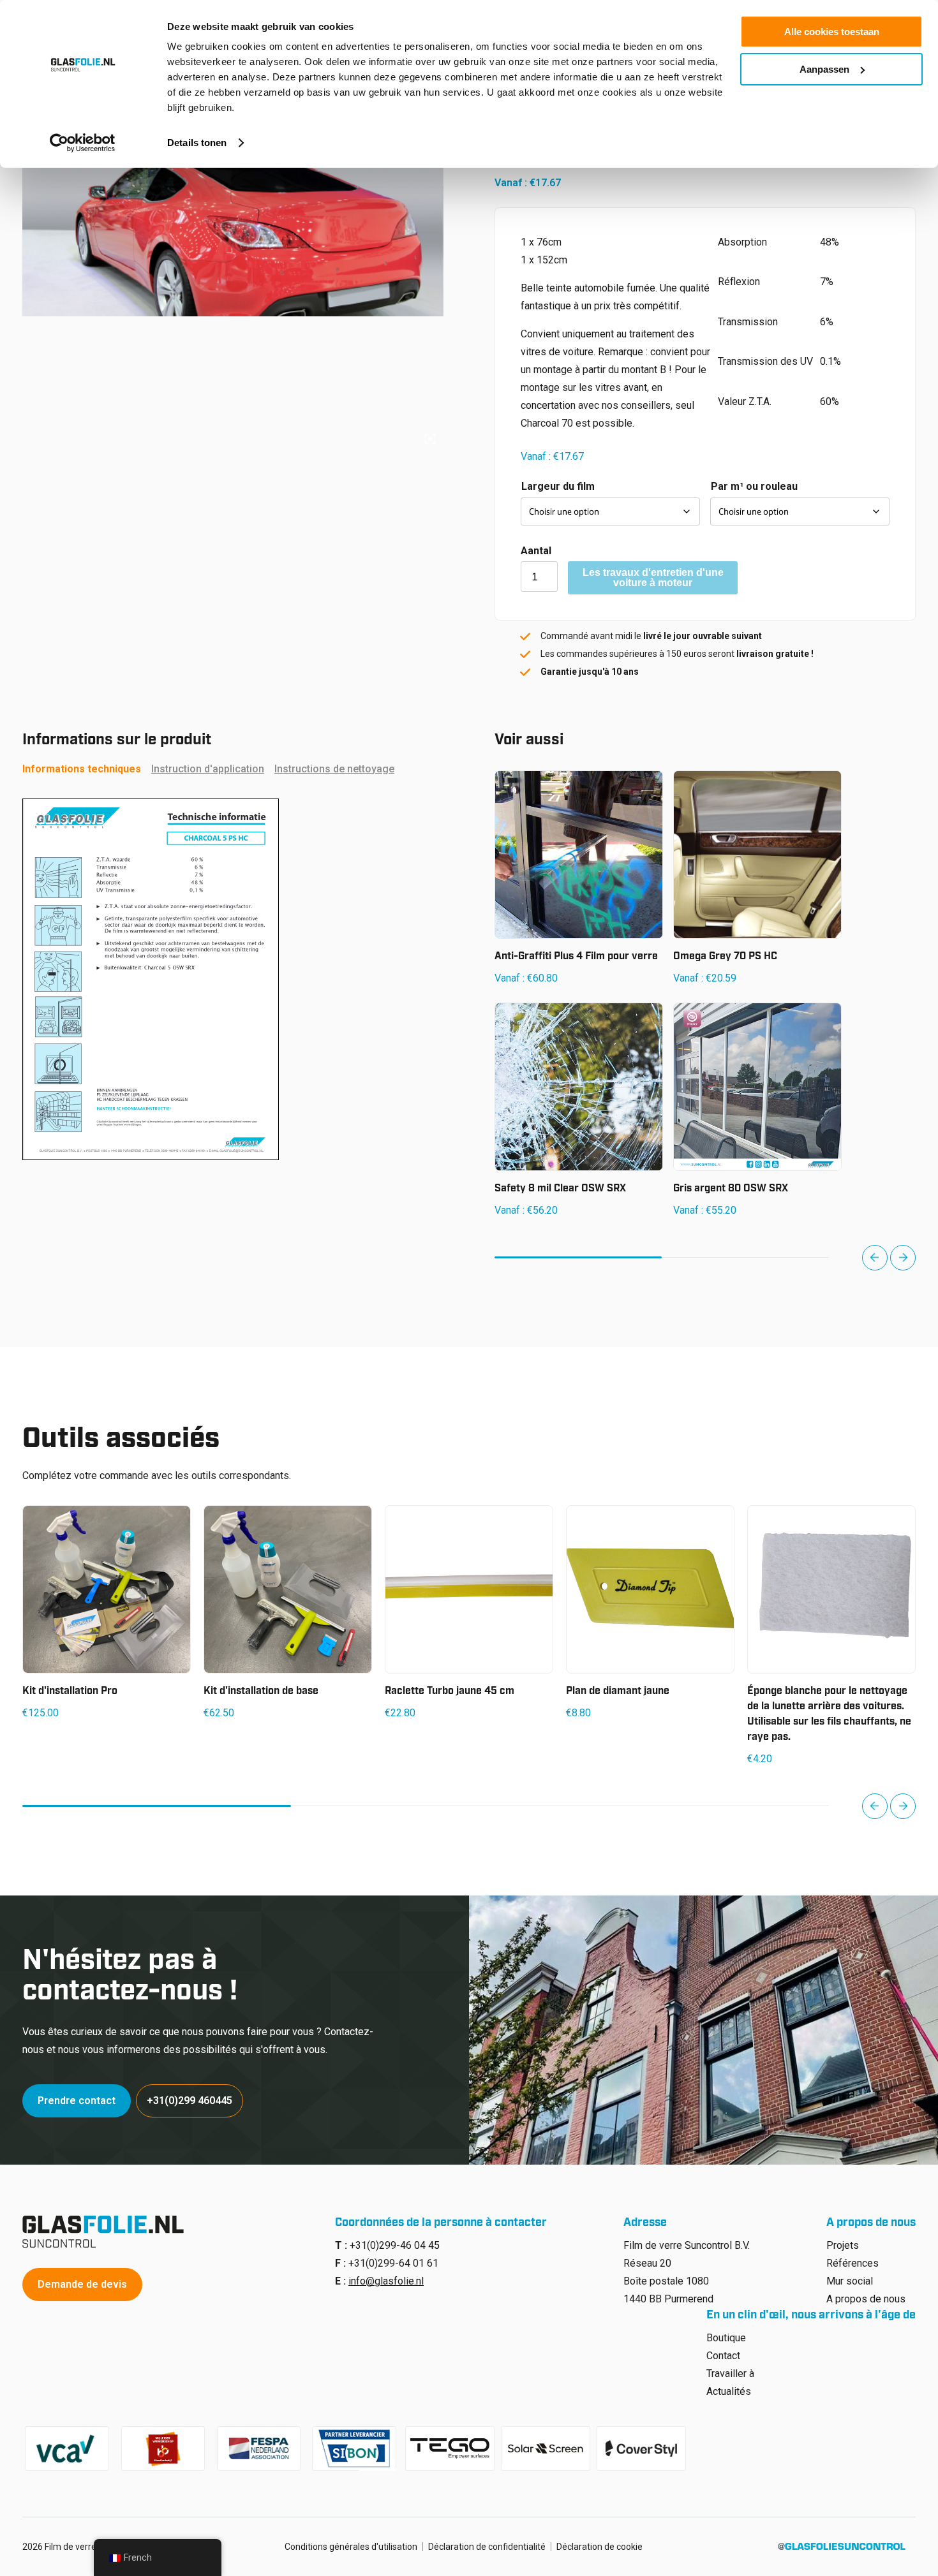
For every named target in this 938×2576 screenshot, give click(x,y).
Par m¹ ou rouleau (754, 486)
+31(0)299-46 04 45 (395, 2245)
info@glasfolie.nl (386, 2281)
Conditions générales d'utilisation (351, 2547)
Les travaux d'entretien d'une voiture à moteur (653, 578)
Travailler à (730, 2374)
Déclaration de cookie (599, 2547)
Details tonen (197, 143)
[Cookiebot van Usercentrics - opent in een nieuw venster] (83, 143)
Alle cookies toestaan (832, 32)
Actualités (729, 2391)
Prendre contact (77, 2101)
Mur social (850, 2281)
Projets (843, 2245)
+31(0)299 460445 (190, 2101)
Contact (723, 2356)
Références (852, 2263)
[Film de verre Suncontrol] (107, 2232)
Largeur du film (558, 486)
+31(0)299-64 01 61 (393, 2263)
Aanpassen (824, 69)
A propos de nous (866, 2299)
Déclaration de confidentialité (487, 2547)
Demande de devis (82, 2284)
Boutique (726, 2338)
